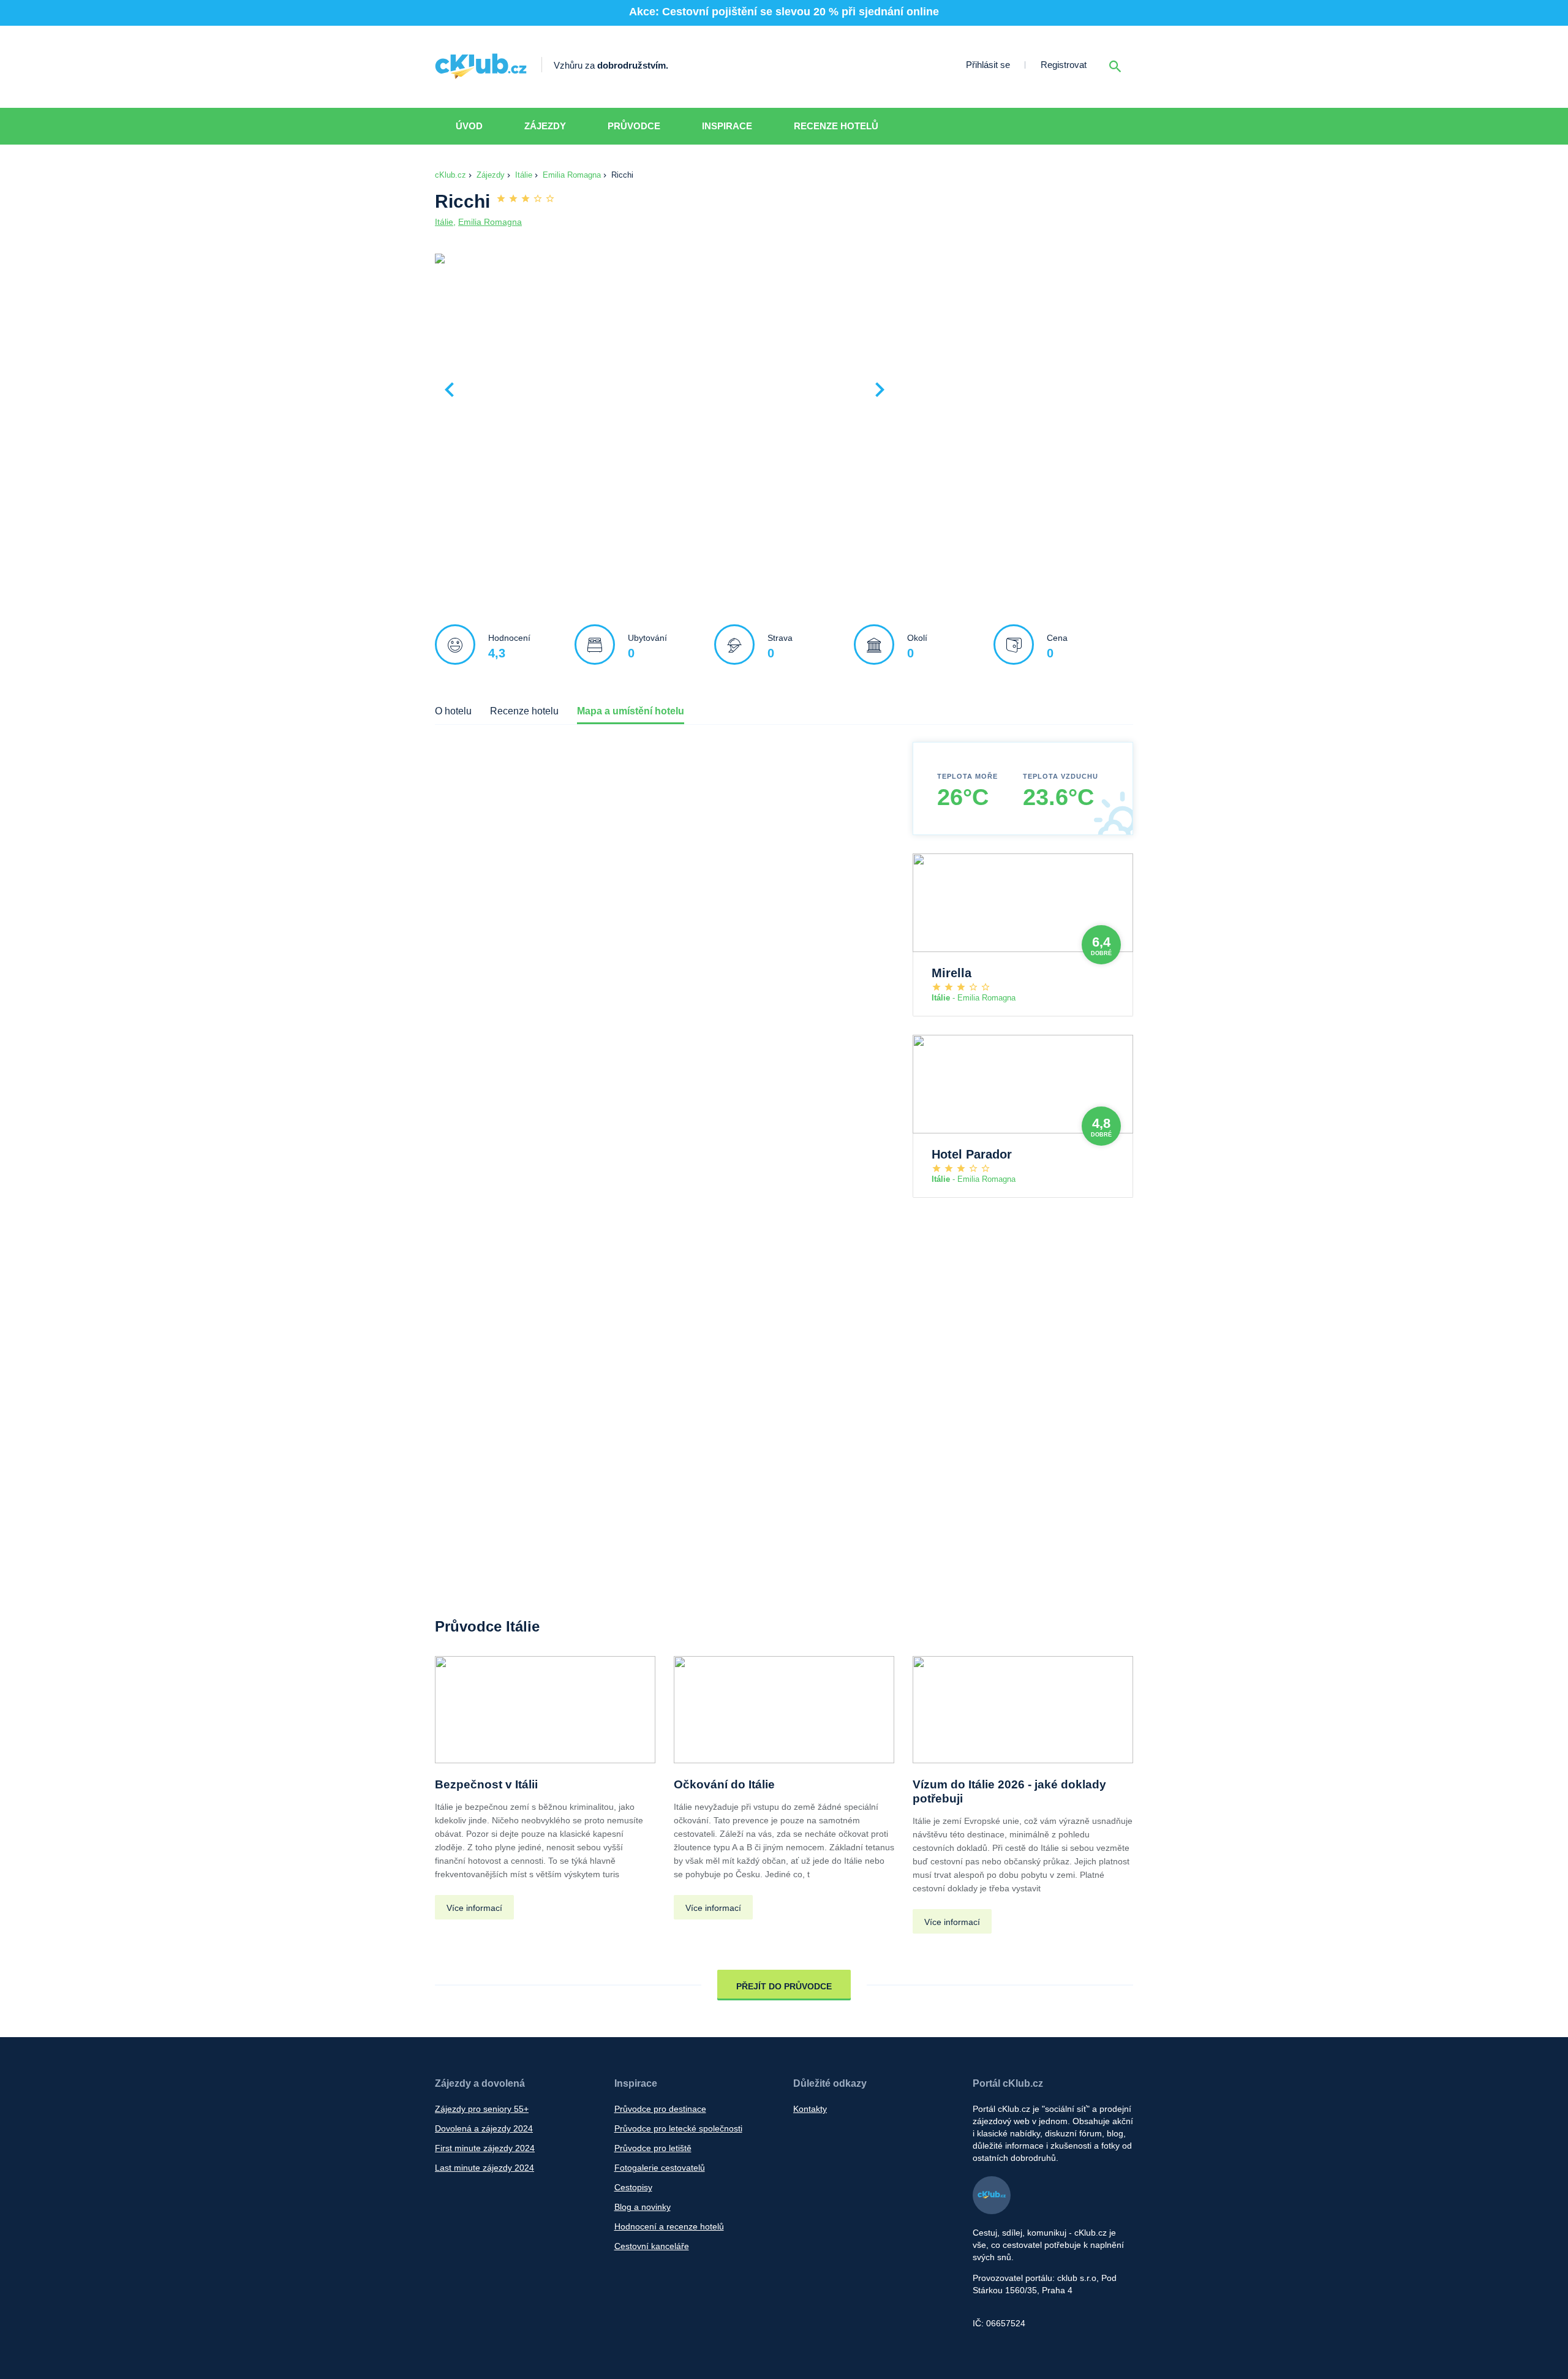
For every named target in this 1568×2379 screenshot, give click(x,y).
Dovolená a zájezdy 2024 (484, 2128)
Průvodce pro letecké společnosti (678, 2128)
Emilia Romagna (572, 175)
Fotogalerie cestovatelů (660, 2168)
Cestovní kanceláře (652, 2246)
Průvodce (634, 126)
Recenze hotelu (524, 711)
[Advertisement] (1017, 344)
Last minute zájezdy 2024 (484, 2168)
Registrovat (1064, 65)
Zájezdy (545, 126)
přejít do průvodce (784, 1986)
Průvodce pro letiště (653, 2148)
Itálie (524, 175)
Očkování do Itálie (724, 1784)
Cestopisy (633, 2187)
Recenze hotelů (836, 126)
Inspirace (727, 126)
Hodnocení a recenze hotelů (669, 2226)
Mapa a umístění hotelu (631, 711)
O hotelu (453, 711)
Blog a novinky (643, 2207)
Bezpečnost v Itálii (486, 1784)
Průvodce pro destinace (660, 2109)
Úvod (469, 126)
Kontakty (810, 2109)
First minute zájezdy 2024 (485, 2148)
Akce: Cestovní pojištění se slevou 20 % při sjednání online (784, 12)
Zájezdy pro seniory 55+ (482, 2109)
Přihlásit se (988, 65)
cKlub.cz (450, 175)
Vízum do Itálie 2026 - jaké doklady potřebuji (1009, 1791)
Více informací (474, 1908)
